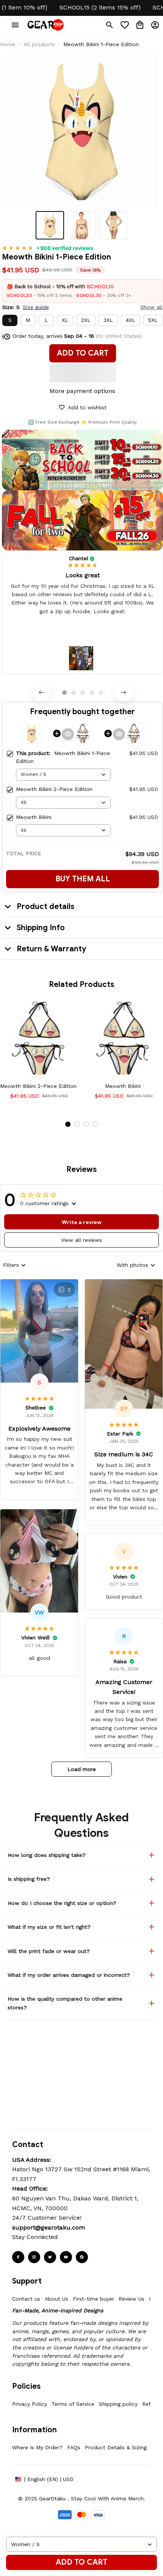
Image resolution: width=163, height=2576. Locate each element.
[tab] (64, 693)
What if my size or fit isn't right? (49, 1927)
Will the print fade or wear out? (49, 1951)
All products (39, 44)
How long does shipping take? (47, 1855)
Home (8, 44)
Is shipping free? (29, 1879)
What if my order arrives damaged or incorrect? (69, 1975)
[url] (49, 2228)
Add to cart (81, 2562)
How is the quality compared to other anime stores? (65, 2003)
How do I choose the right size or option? (62, 1903)
